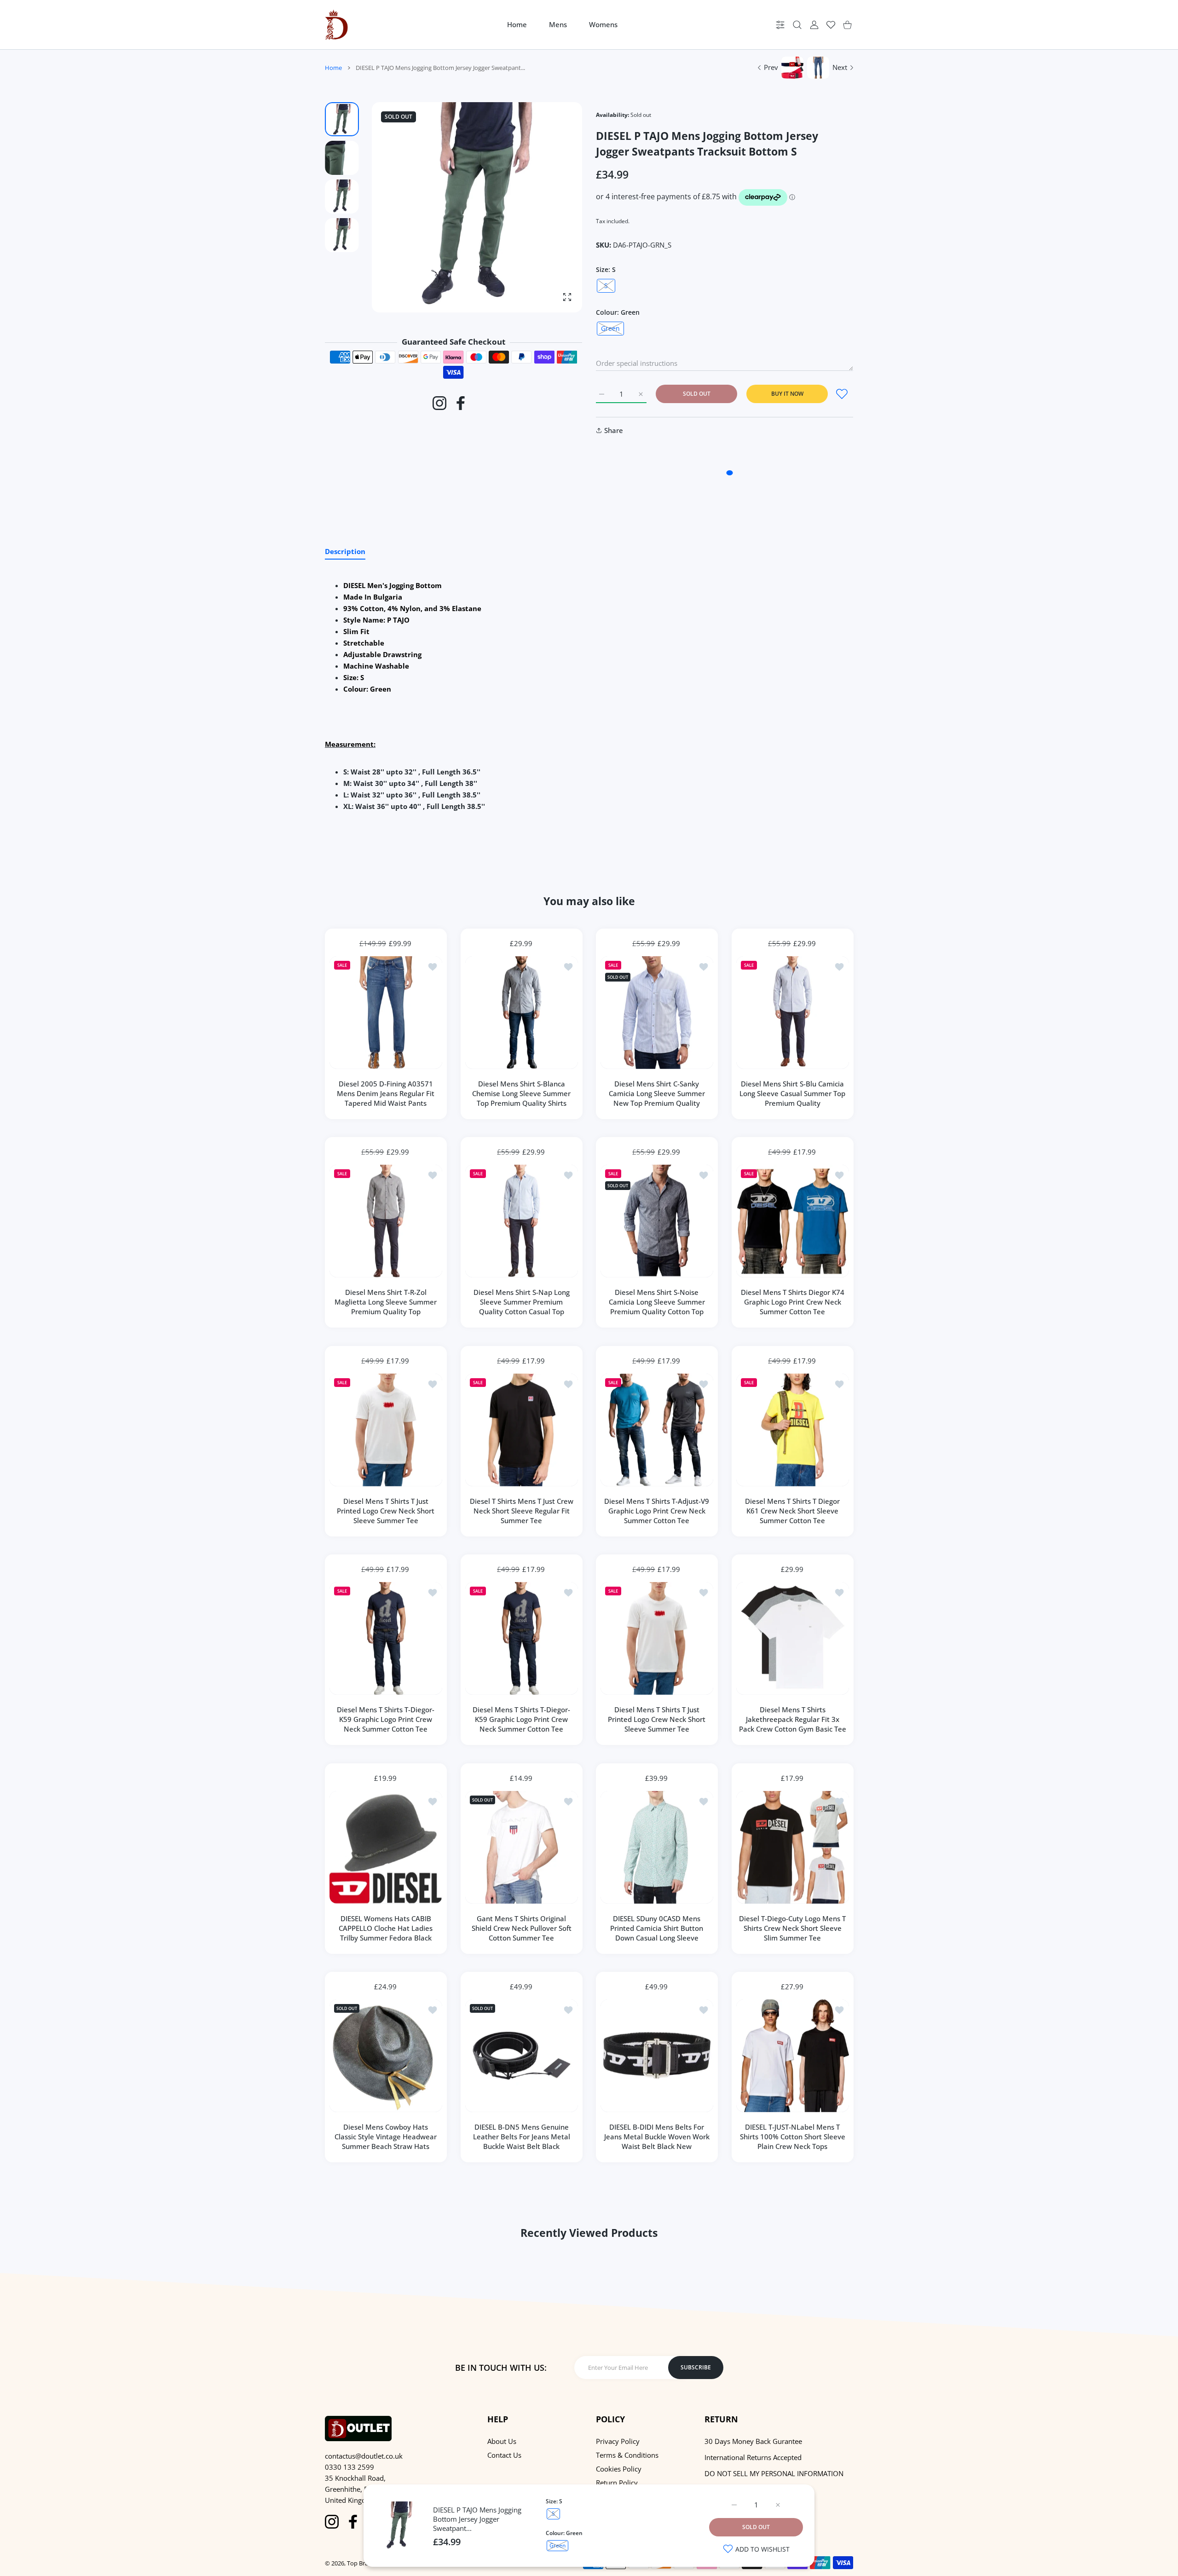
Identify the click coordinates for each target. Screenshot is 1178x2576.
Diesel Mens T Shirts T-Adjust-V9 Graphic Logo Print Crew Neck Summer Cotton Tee (657, 1510)
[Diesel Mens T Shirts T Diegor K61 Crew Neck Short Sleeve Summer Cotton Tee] (793, 1430)
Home (333, 68)
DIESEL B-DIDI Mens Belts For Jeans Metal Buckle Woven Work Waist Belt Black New (657, 2137)
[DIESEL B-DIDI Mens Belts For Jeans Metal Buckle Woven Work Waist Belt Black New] (657, 2056)
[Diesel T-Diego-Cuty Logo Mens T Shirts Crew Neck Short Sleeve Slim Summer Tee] (793, 1847)
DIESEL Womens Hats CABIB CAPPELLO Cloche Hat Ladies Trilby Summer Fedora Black (386, 1928)
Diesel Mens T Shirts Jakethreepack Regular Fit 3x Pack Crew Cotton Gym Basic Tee (792, 1719)
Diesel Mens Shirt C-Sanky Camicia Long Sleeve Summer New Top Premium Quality (657, 1093)
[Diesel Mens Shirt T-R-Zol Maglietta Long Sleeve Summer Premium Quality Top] (386, 1221)
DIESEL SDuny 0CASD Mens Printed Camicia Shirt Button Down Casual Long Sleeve (657, 1928)
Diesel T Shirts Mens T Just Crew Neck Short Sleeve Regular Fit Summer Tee (521, 1510)
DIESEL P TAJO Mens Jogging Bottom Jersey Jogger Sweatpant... (477, 2519)
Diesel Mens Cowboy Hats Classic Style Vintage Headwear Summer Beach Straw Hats (386, 2137)
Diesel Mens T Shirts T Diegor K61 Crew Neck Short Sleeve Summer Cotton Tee (792, 1510)
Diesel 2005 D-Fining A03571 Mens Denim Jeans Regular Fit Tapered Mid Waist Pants (386, 1093)
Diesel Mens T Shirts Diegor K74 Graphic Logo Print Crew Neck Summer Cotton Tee (792, 1302)
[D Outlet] (336, 25)
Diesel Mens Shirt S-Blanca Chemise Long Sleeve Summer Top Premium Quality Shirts (521, 1093)
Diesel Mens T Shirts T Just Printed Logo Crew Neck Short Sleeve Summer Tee (386, 1510)
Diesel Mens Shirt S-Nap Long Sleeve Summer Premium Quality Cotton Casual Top (521, 1302)
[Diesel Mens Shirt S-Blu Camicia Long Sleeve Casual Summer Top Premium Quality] (793, 1013)
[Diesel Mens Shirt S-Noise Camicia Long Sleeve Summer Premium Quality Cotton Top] (657, 1221)
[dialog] (797, 25)
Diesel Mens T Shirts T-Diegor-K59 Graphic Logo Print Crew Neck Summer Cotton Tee (386, 1719)
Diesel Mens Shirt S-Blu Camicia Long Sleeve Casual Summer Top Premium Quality (792, 1093)
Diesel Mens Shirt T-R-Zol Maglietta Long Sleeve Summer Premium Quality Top (386, 1302)
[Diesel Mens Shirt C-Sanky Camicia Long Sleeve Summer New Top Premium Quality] (657, 1013)
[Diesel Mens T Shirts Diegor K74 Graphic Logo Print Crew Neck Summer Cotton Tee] (793, 1221)
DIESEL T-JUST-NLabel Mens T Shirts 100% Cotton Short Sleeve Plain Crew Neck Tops (792, 2137)
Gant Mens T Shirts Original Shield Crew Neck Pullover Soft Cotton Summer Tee (521, 1928)
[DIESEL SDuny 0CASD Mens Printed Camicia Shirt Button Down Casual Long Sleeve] (657, 1847)
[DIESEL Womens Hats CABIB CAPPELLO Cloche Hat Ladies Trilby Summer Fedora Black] (386, 1847)
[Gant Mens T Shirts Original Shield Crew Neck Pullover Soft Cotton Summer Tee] (522, 1847)
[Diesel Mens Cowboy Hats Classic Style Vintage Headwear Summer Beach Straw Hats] (386, 2056)
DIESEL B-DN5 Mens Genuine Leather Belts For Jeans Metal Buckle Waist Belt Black (521, 2137)
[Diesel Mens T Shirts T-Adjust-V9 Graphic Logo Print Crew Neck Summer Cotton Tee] (657, 1430)
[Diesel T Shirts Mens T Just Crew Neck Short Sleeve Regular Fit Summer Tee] (522, 1430)
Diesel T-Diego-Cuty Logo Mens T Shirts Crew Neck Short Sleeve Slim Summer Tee (792, 1928)
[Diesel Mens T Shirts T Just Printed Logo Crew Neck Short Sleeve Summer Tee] (386, 1430)
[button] (553, 208)
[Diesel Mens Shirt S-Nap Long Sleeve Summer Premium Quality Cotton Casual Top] (522, 1221)
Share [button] (614, 430)
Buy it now (787, 394)
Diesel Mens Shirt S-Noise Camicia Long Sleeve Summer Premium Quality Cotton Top (657, 1302)
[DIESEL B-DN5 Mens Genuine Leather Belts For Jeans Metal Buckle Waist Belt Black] (522, 2056)
